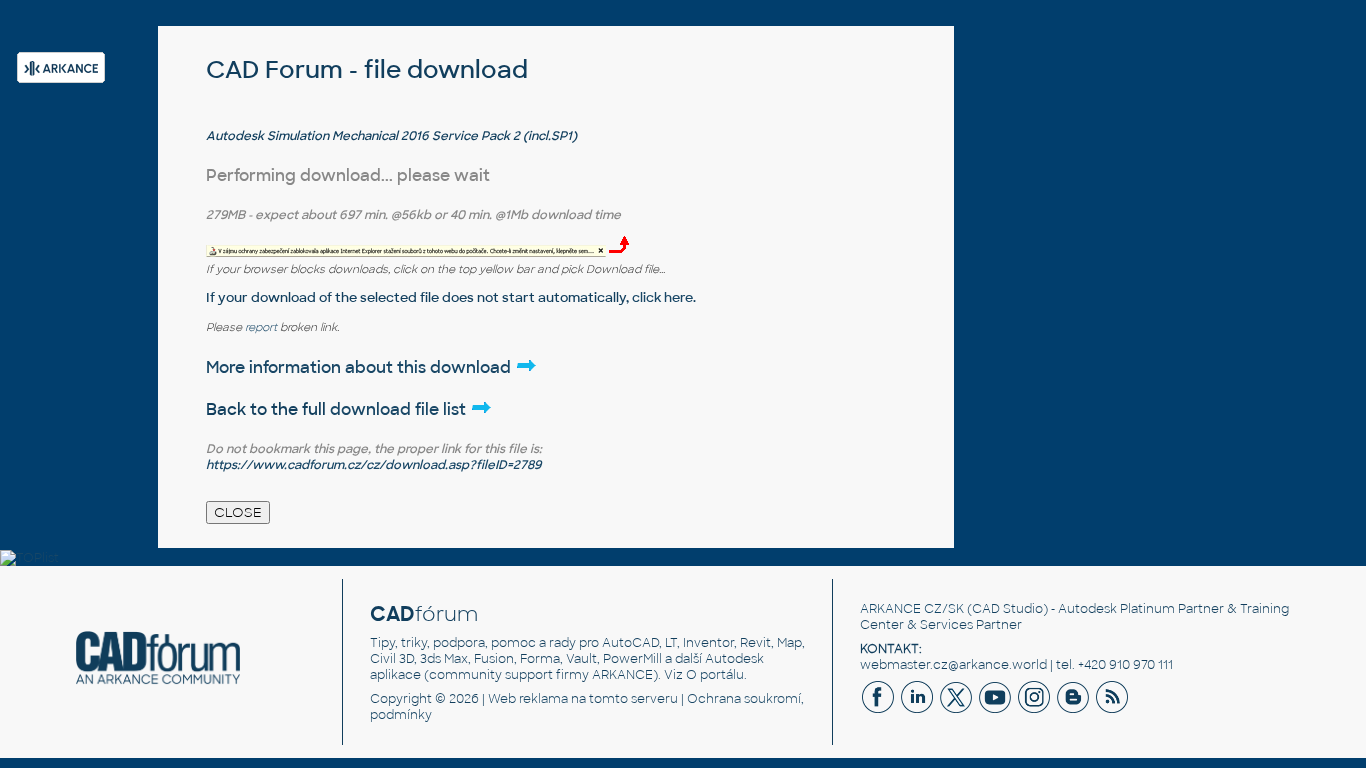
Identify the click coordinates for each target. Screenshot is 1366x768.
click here (662, 297)
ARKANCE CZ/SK (912, 609)
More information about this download (360, 367)
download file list (400, 409)
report (261, 327)
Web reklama (528, 699)
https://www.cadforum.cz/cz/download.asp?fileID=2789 (373, 465)
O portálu (715, 675)
